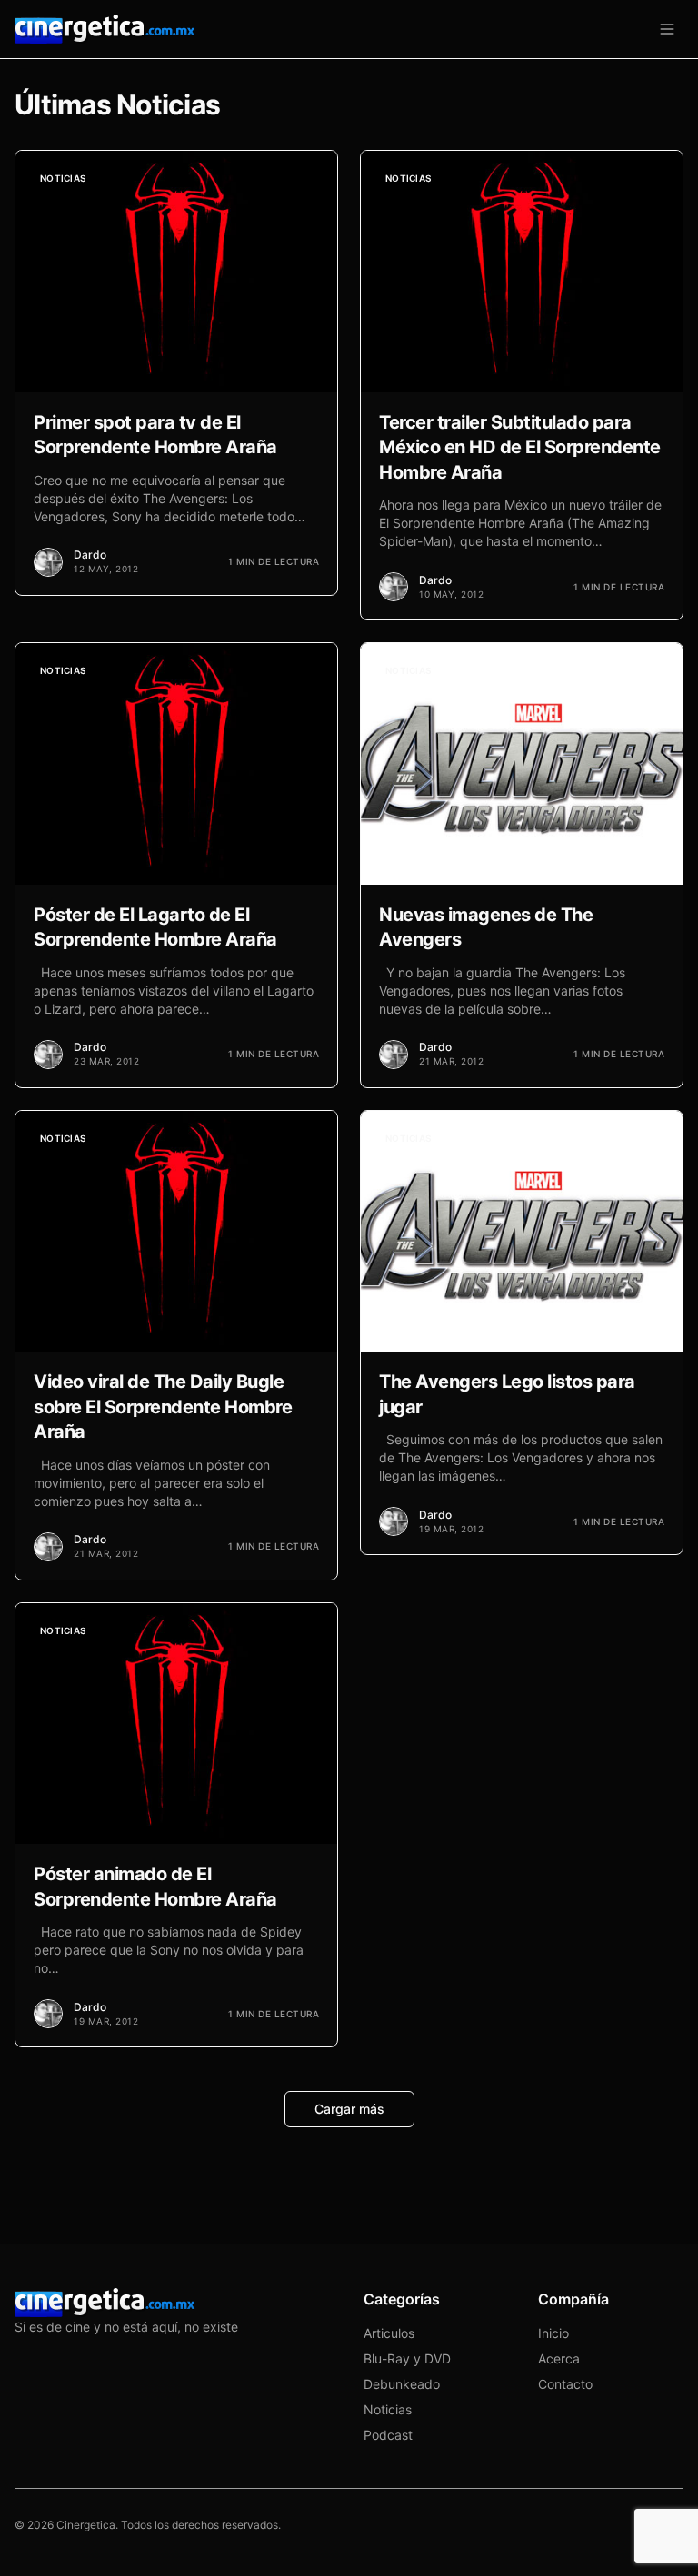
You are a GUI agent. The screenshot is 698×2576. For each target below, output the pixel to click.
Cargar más (349, 2109)
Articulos (389, 2333)
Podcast (388, 2435)
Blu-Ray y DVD (407, 2358)
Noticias (388, 2409)
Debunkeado (402, 2384)
